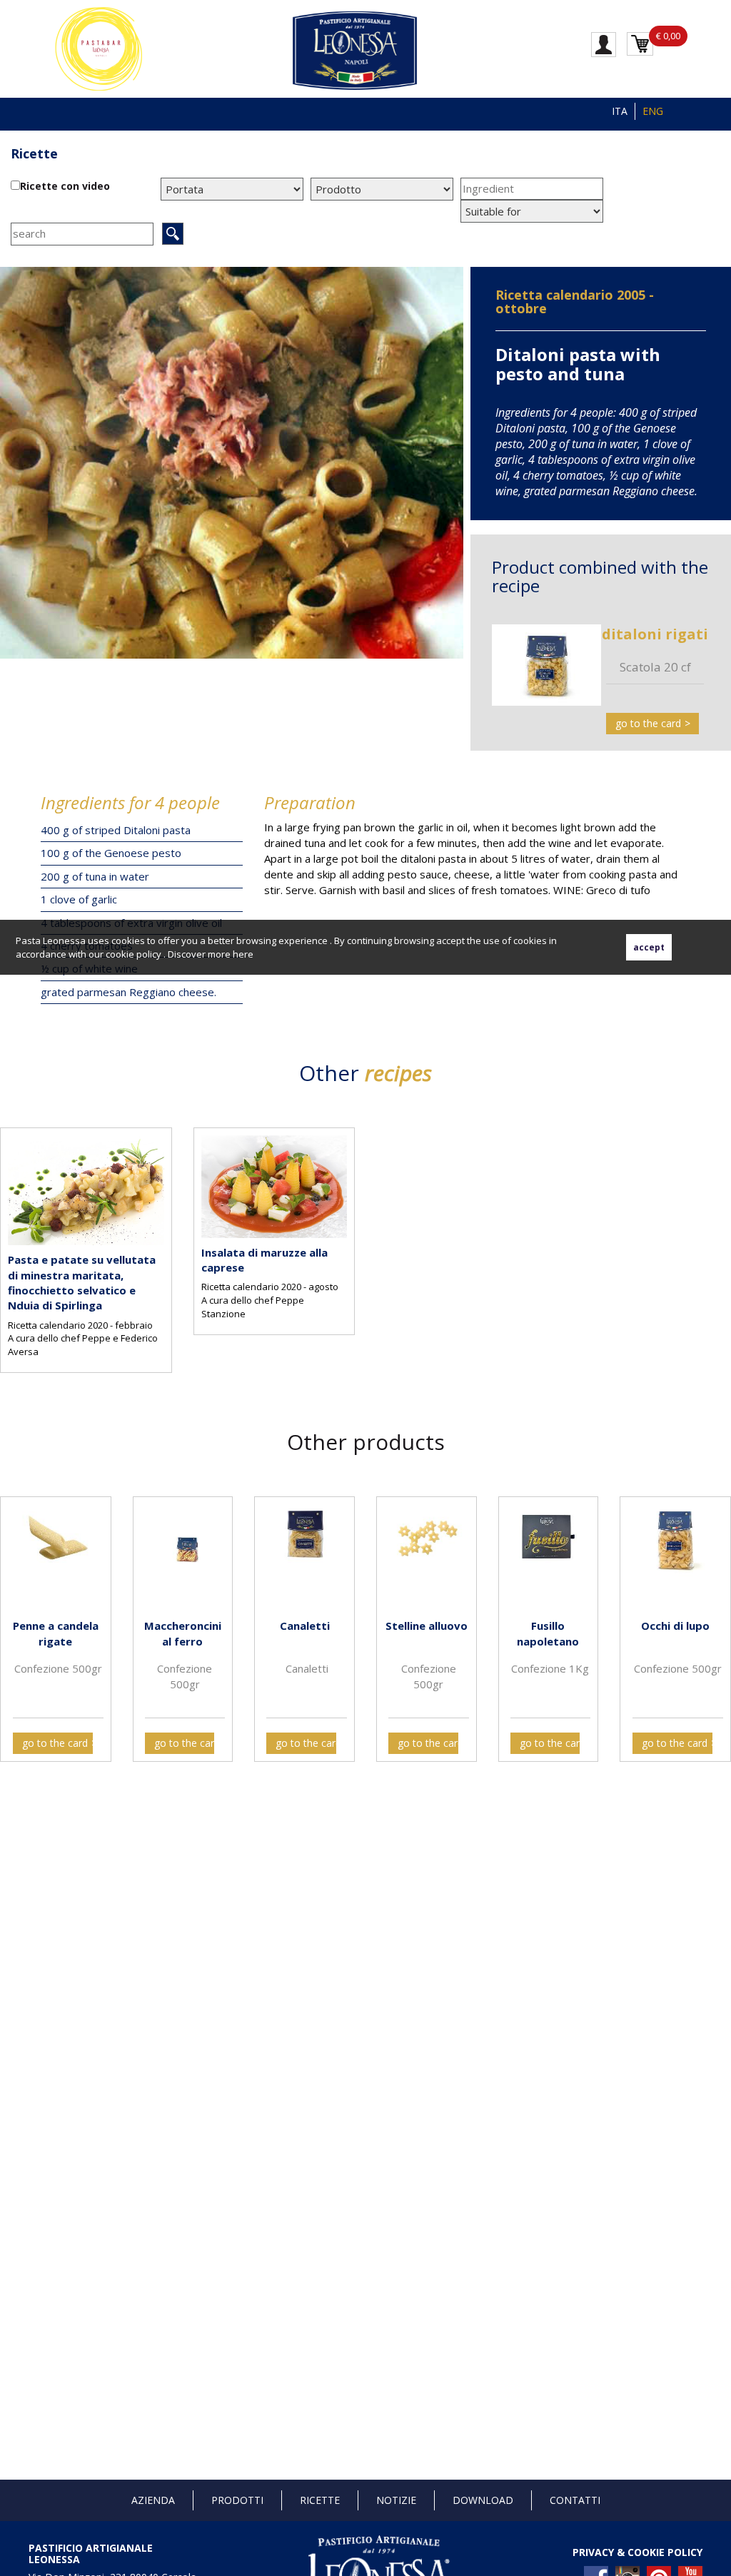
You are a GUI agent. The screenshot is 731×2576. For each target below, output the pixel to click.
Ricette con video (65, 186)
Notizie (396, 2500)
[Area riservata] (604, 44)
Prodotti (237, 2500)
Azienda (153, 2500)
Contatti (575, 2500)
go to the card (648, 723)
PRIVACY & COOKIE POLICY (637, 2552)
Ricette (320, 2500)
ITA (620, 111)
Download (483, 2500)
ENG (653, 111)
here (243, 954)
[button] (14, 1618)
